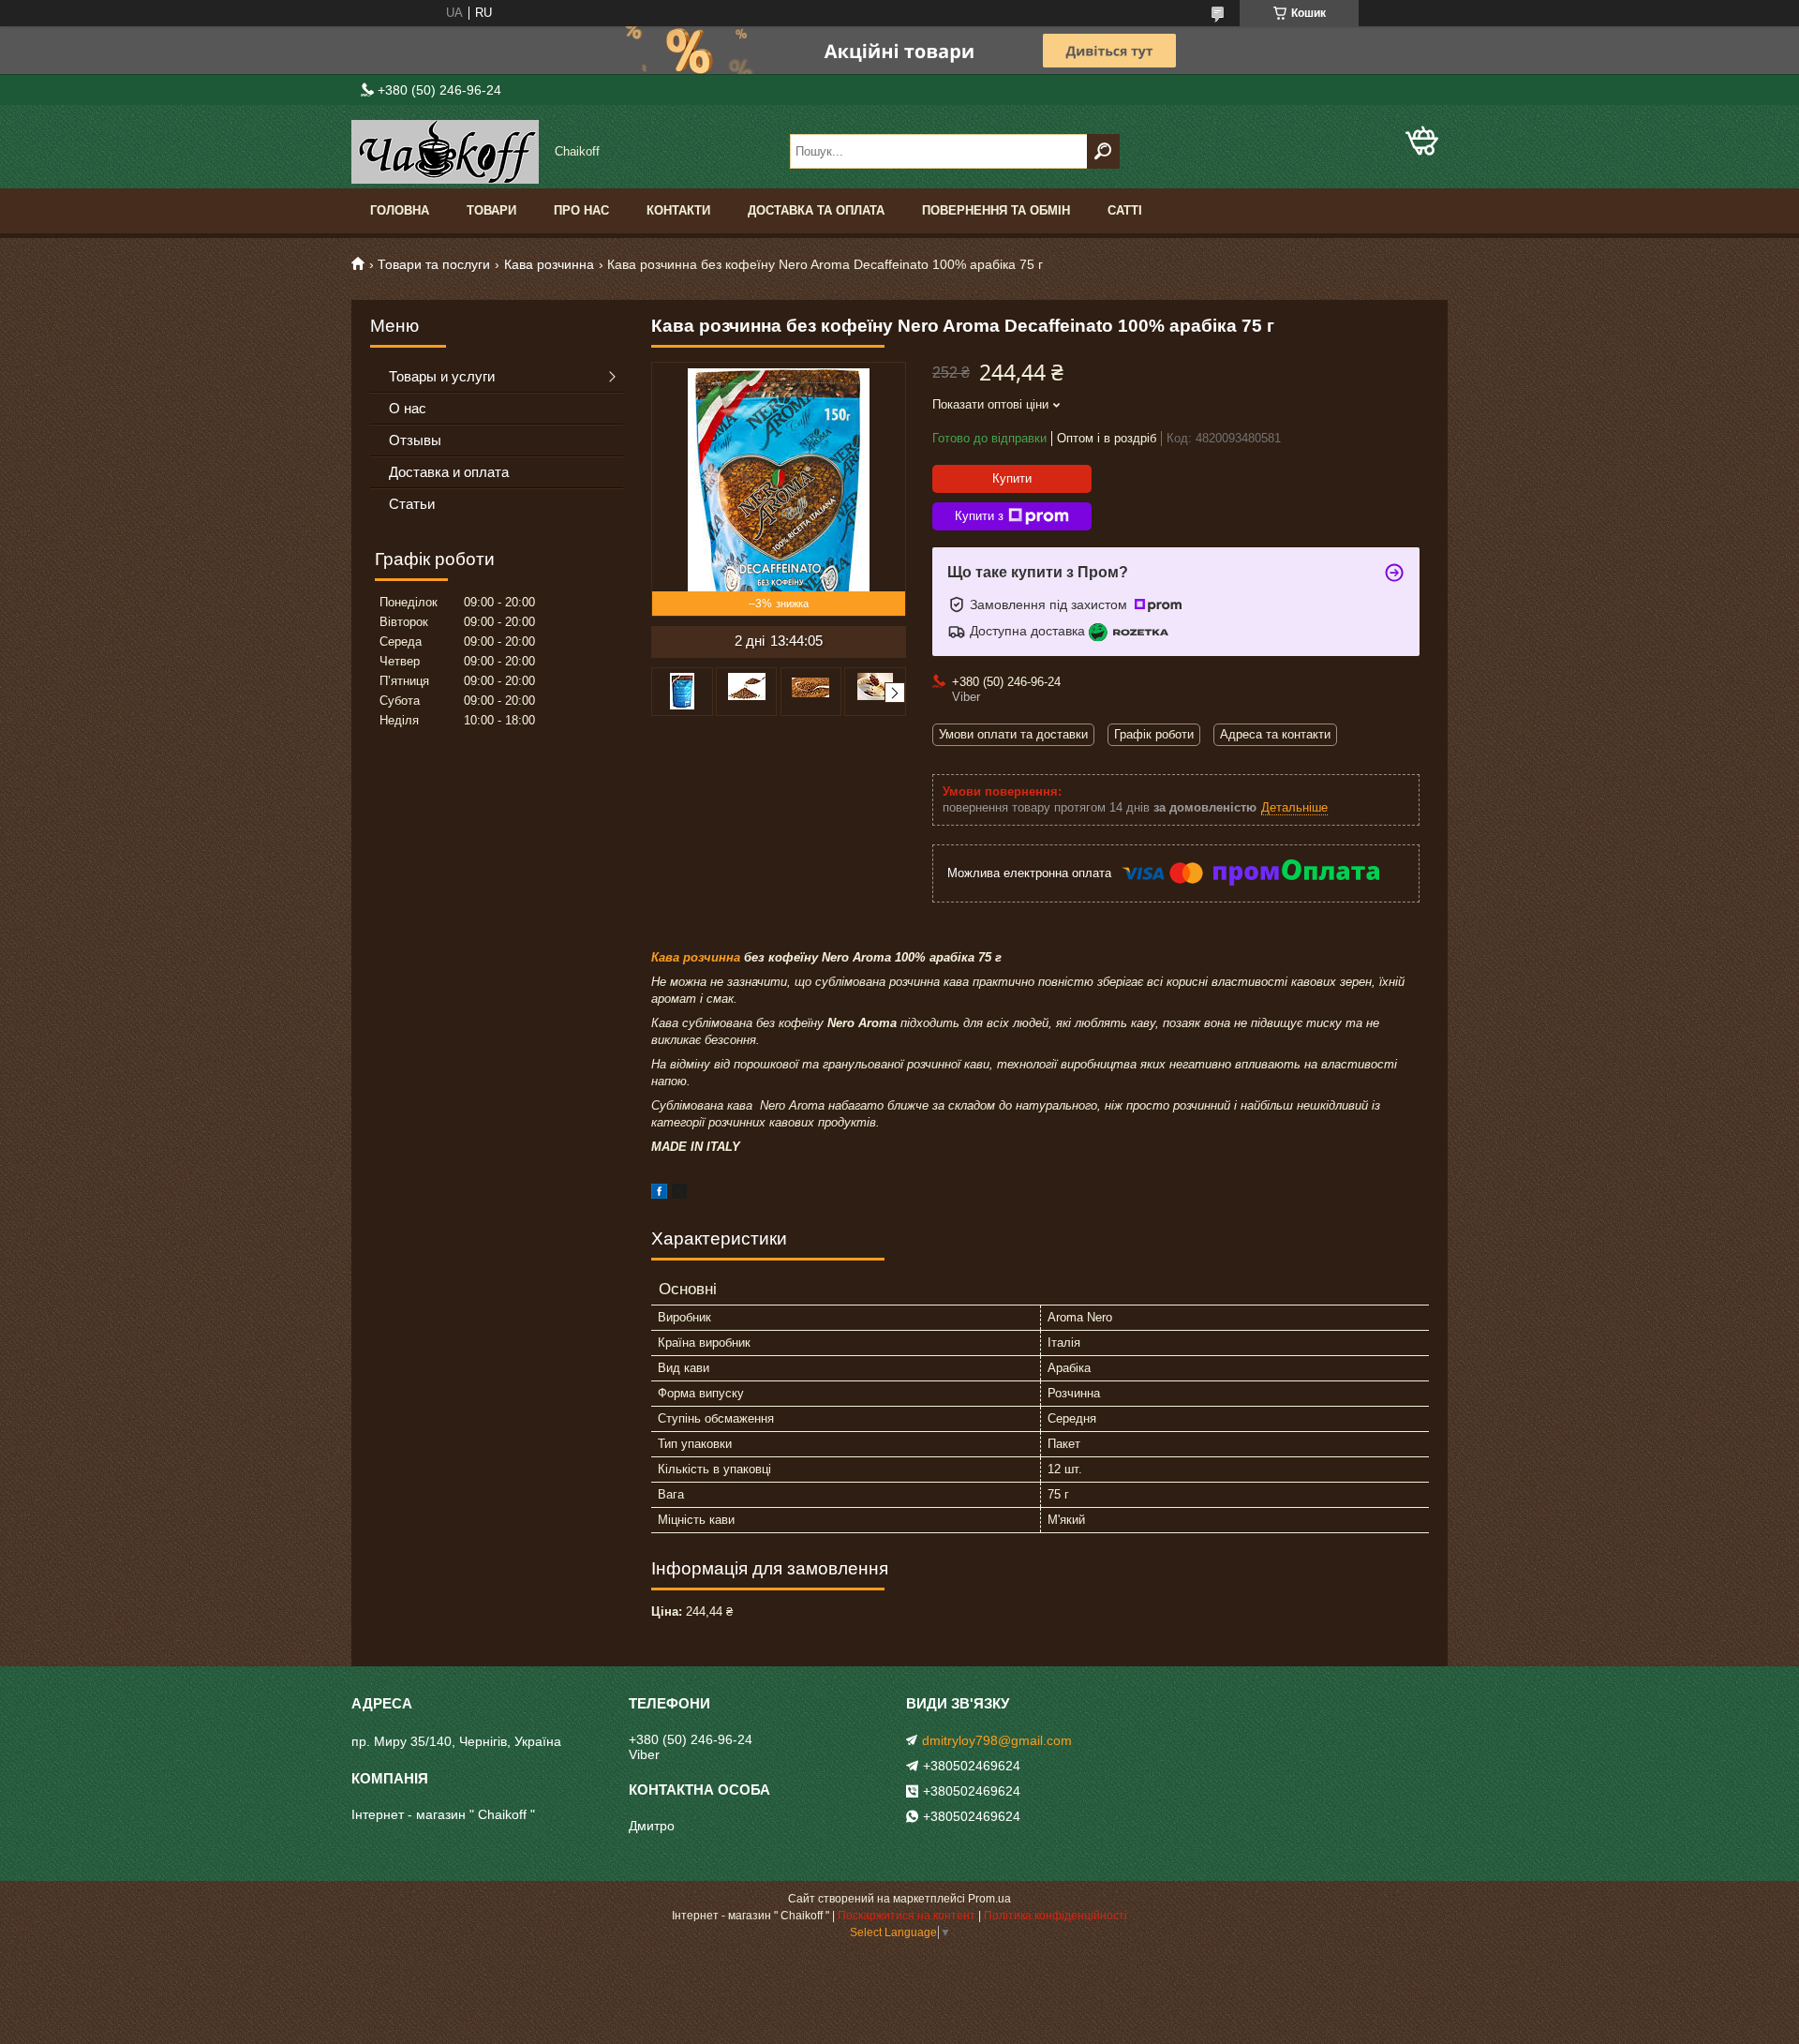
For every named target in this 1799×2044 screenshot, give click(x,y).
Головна (400, 210)
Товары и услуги (442, 376)
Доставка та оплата (816, 210)
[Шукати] (1103, 151)
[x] (679, 1194)
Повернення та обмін (996, 210)
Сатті (1125, 210)
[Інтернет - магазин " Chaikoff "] (445, 152)
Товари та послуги (434, 264)
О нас (408, 408)
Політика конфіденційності (1056, 1916)
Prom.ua (989, 1899)
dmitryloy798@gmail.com (997, 1740)
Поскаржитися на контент (907, 1916)
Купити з (979, 516)
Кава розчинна (549, 264)
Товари (491, 210)
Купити (1012, 478)
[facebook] (659, 1194)
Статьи (412, 504)
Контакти (678, 210)
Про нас (581, 210)
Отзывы (415, 440)
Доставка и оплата (449, 472)
